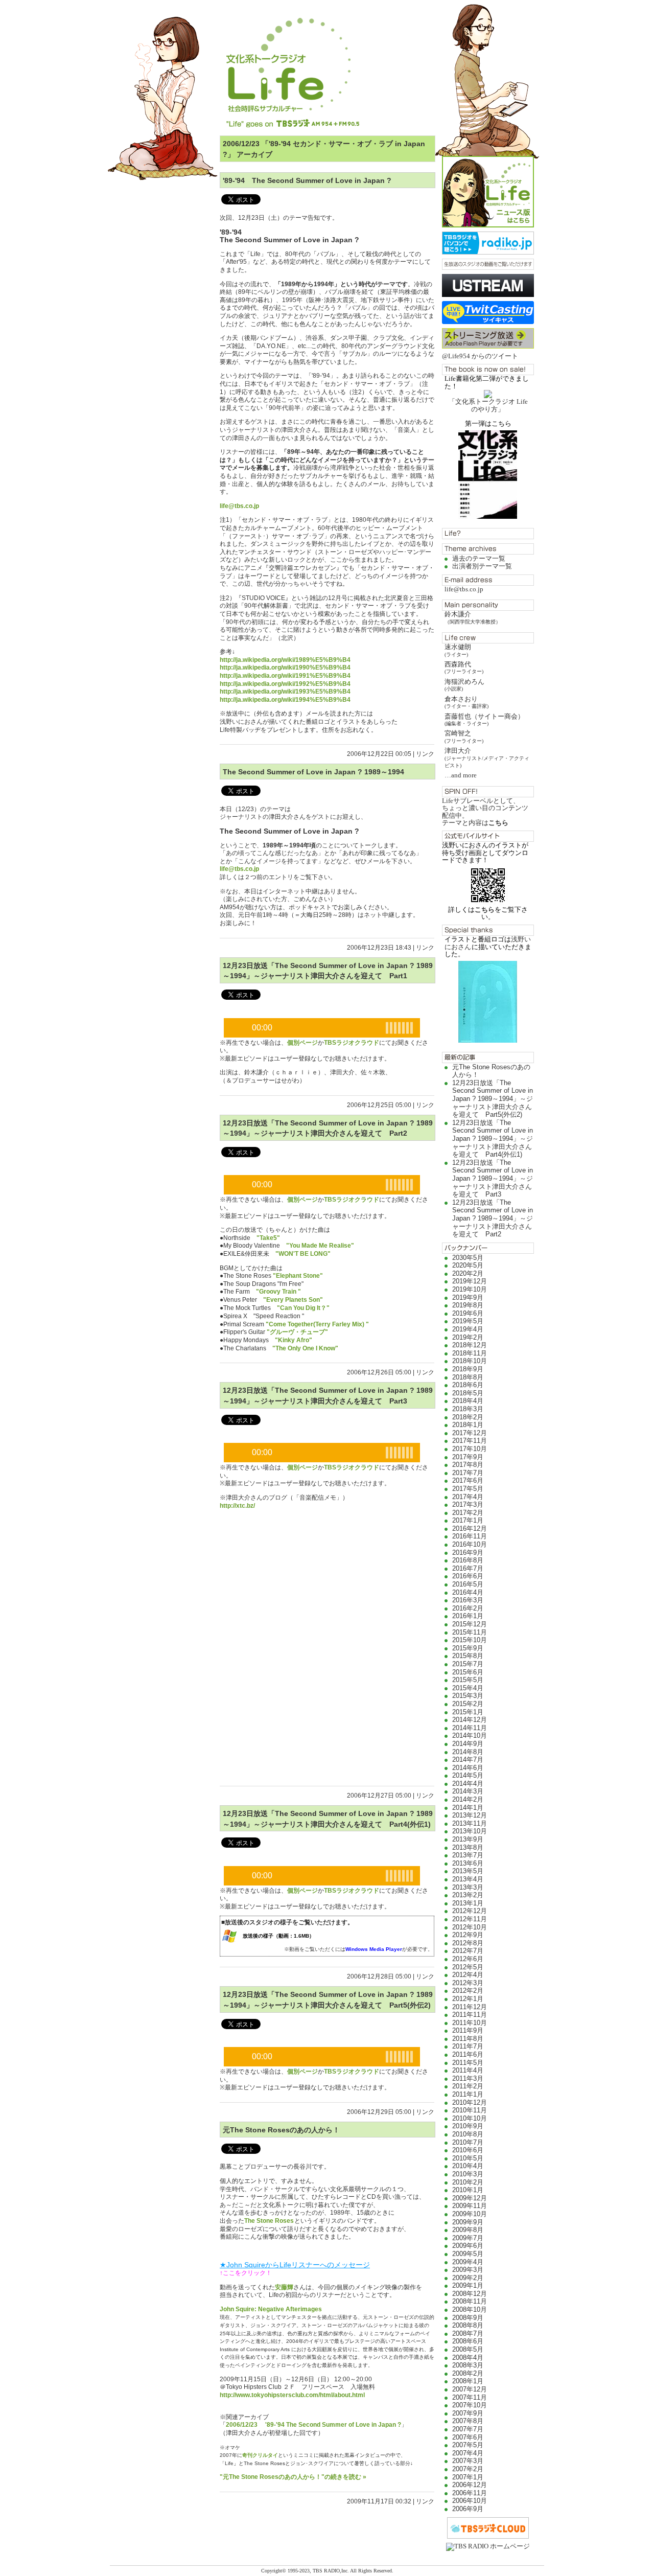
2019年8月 (468, 1305)
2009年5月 (468, 2254)
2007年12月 (470, 2389)
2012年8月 (468, 1943)
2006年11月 (470, 2493)
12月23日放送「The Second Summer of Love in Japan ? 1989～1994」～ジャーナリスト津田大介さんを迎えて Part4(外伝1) (493, 1138)
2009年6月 (468, 2246)
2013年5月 (468, 1871)
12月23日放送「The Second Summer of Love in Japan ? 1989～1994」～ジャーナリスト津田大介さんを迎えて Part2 (493, 1218)
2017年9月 (468, 1457)
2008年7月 (468, 2333)
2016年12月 (470, 1528)
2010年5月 (468, 2158)
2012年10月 (470, 1927)
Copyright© (274, 2571)
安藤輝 (284, 2287)
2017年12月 (470, 1433)
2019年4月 (468, 1329)
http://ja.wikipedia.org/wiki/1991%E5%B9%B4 (285, 676)
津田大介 (487, 757)
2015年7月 (468, 1664)
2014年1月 (468, 1808)
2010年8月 (468, 2134)
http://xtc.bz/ (237, 1506)
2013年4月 (468, 1879)
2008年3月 (468, 2365)
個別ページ (302, 1043)
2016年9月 (468, 1552)
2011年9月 (468, 2030)
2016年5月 (468, 1584)
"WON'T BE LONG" (303, 1254)
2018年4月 (468, 1401)
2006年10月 (470, 2501)
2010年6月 (468, 2150)
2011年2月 (468, 2086)
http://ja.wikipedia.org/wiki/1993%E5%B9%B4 (285, 692)
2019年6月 (468, 1313)
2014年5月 (468, 1775)
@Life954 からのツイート (480, 356)
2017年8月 (468, 1465)
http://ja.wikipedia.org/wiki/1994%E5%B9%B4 (285, 700)
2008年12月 (470, 2294)
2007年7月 (468, 2429)
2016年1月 (468, 1616)
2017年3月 (468, 1504)
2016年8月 (468, 1560)
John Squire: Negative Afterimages (271, 2309)
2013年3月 (468, 1887)
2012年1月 (468, 1999)
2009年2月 (468, 2278)
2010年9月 (468, 2126)
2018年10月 (470, 1361)
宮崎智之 (464, 736)
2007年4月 (468, 2453)
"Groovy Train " (278, 1292)
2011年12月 (470, 2007)
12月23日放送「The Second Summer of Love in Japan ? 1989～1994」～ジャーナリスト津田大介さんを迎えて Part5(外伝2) (493, 1099)
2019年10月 (470, 1289)
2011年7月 (468, 2046)
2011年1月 (468, 2094)
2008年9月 (468, 2318)
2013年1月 (468, 1903)
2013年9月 (468, 1839)
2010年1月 (468, 2190)
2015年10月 (470, 1640)
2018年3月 (468, 1409)
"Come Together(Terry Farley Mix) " (317, 1324)
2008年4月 (468, 2357)
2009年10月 (470, 2214)
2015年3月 (468, 1696)
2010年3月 (468, 2174)
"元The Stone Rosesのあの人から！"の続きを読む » (293, 2477)
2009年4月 (468, 2262)
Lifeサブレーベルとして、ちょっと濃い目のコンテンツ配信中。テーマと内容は (485, 812)
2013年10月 (470, 1831)
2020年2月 (468, 1273)
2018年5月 (468, 1393)
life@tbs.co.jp (464, 589)
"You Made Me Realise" (320, 1246)
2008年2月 (468, 2373)
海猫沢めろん (464, 685)
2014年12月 (470, 1720)
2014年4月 (468, 1784)
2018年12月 (470, 1345)
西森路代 (464, 667)
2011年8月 (468, 2039)
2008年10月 (470, 2309)
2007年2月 (468, 2469)
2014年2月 (468, 1799)
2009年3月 (468, 2270)
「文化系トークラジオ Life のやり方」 (488, 405)
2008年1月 (468, 2381)
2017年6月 (468, 1480)
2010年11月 (470, 2110)
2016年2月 (468, 1608)
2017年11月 (470, 1441)
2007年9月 (468, 2413)
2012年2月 (468, 1991)
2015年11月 (470, 1632)
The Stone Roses (269, 2221)
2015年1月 (468, 1712)
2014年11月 (470, 1728)
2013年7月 (468, 1855)
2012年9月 (468, 1935)
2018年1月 (468, 1425)
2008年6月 (468, 2341)
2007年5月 (468, 2445)
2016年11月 (470, 1536)
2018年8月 (468, 1377)
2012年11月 (470, 1919)
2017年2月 (468, 1513)
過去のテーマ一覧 (479, 558)
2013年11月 (470, 1823)
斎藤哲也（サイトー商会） (484, 719)
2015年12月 (470, 1624)
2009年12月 (470, 2198)
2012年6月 (468, 1959)
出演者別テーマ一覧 (482, 566)
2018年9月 (468, 1369)
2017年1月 (468, 1520)
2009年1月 (468, 2285)
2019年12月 (470, 1281)
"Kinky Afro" (294, 1340)
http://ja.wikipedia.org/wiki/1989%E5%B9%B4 (285, 660)
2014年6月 (468, 1768)
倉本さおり (466, 702)
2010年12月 (470, 2102)
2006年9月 (468, 2509)
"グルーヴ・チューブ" (297, 1332)
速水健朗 (458, 650)
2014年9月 (468, 1744)
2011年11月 (470, 2015)
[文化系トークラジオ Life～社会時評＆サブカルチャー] (327, 64)
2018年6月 (468, 1385)
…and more (461, 775)
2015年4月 (468, 1688)
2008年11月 (470, 2301)
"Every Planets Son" (293, 1300)
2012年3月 (468, 1983)
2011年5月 (468, 2063)
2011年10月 (470, 2023)
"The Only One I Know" (305, 1348)
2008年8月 (468, 2325)
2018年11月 (470, 1353)
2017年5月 (468, 1489)
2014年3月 (468, 1791)
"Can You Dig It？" (303, 1308)
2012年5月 (468, 1967)
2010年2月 (468, 2182)
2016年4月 (468, 1592)
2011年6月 (468, 2054)
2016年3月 (468, 1600)
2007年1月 (468, 2477)
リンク (425, 754)
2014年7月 (468, 1759)
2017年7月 (468, 1473)
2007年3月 (468, 2461)
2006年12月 (470, 2485)
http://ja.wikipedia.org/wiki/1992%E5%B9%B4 (285, 684)
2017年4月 (468, 1497)
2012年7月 (468, 1951)
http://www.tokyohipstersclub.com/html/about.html (292, 2395)
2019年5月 (468, 1321)
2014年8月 (468, 1752)
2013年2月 (468, 1895)
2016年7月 (468, 1568)
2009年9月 (468, 2222)
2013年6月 (468, 1863)
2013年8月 (468, 1847)
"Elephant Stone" (299, 1276)
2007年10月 (470, 2405)
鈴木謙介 (473, 617)
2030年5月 (468, 1258)
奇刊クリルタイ (260, 2455)
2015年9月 (468, 1648)
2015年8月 (468, 1656)
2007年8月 (468, 2421)
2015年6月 (468, 1672)
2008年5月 (468, 2349)
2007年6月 (468, 2437)
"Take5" (268, 1238)
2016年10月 (470, 1544)
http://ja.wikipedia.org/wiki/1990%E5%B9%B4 (285, 668)
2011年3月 (468, 2078)
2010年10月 (470, 2118)
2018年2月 (468, 1417)
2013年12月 (470, 1815)
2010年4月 (468, 2166)
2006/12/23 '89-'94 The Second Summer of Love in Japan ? (313, 2425)
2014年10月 (470, 1735)
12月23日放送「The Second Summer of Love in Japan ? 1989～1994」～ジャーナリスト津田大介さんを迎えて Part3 (493, 1178)
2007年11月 (470, 2397)
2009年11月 (470, 2206)
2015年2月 (468, 1704)
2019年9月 (468, 1297)
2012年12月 (470, 1911)
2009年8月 (468, 2230)
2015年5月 (468, 1680)
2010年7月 (468, 2142)
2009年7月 (468, 2238)
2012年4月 (468, 1975)
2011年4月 (468, 2070)
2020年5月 (468, 1265)
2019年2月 (468, 1337)
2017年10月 (470, 1449)
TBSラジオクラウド (352, 1043)
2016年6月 (468, 1576)
